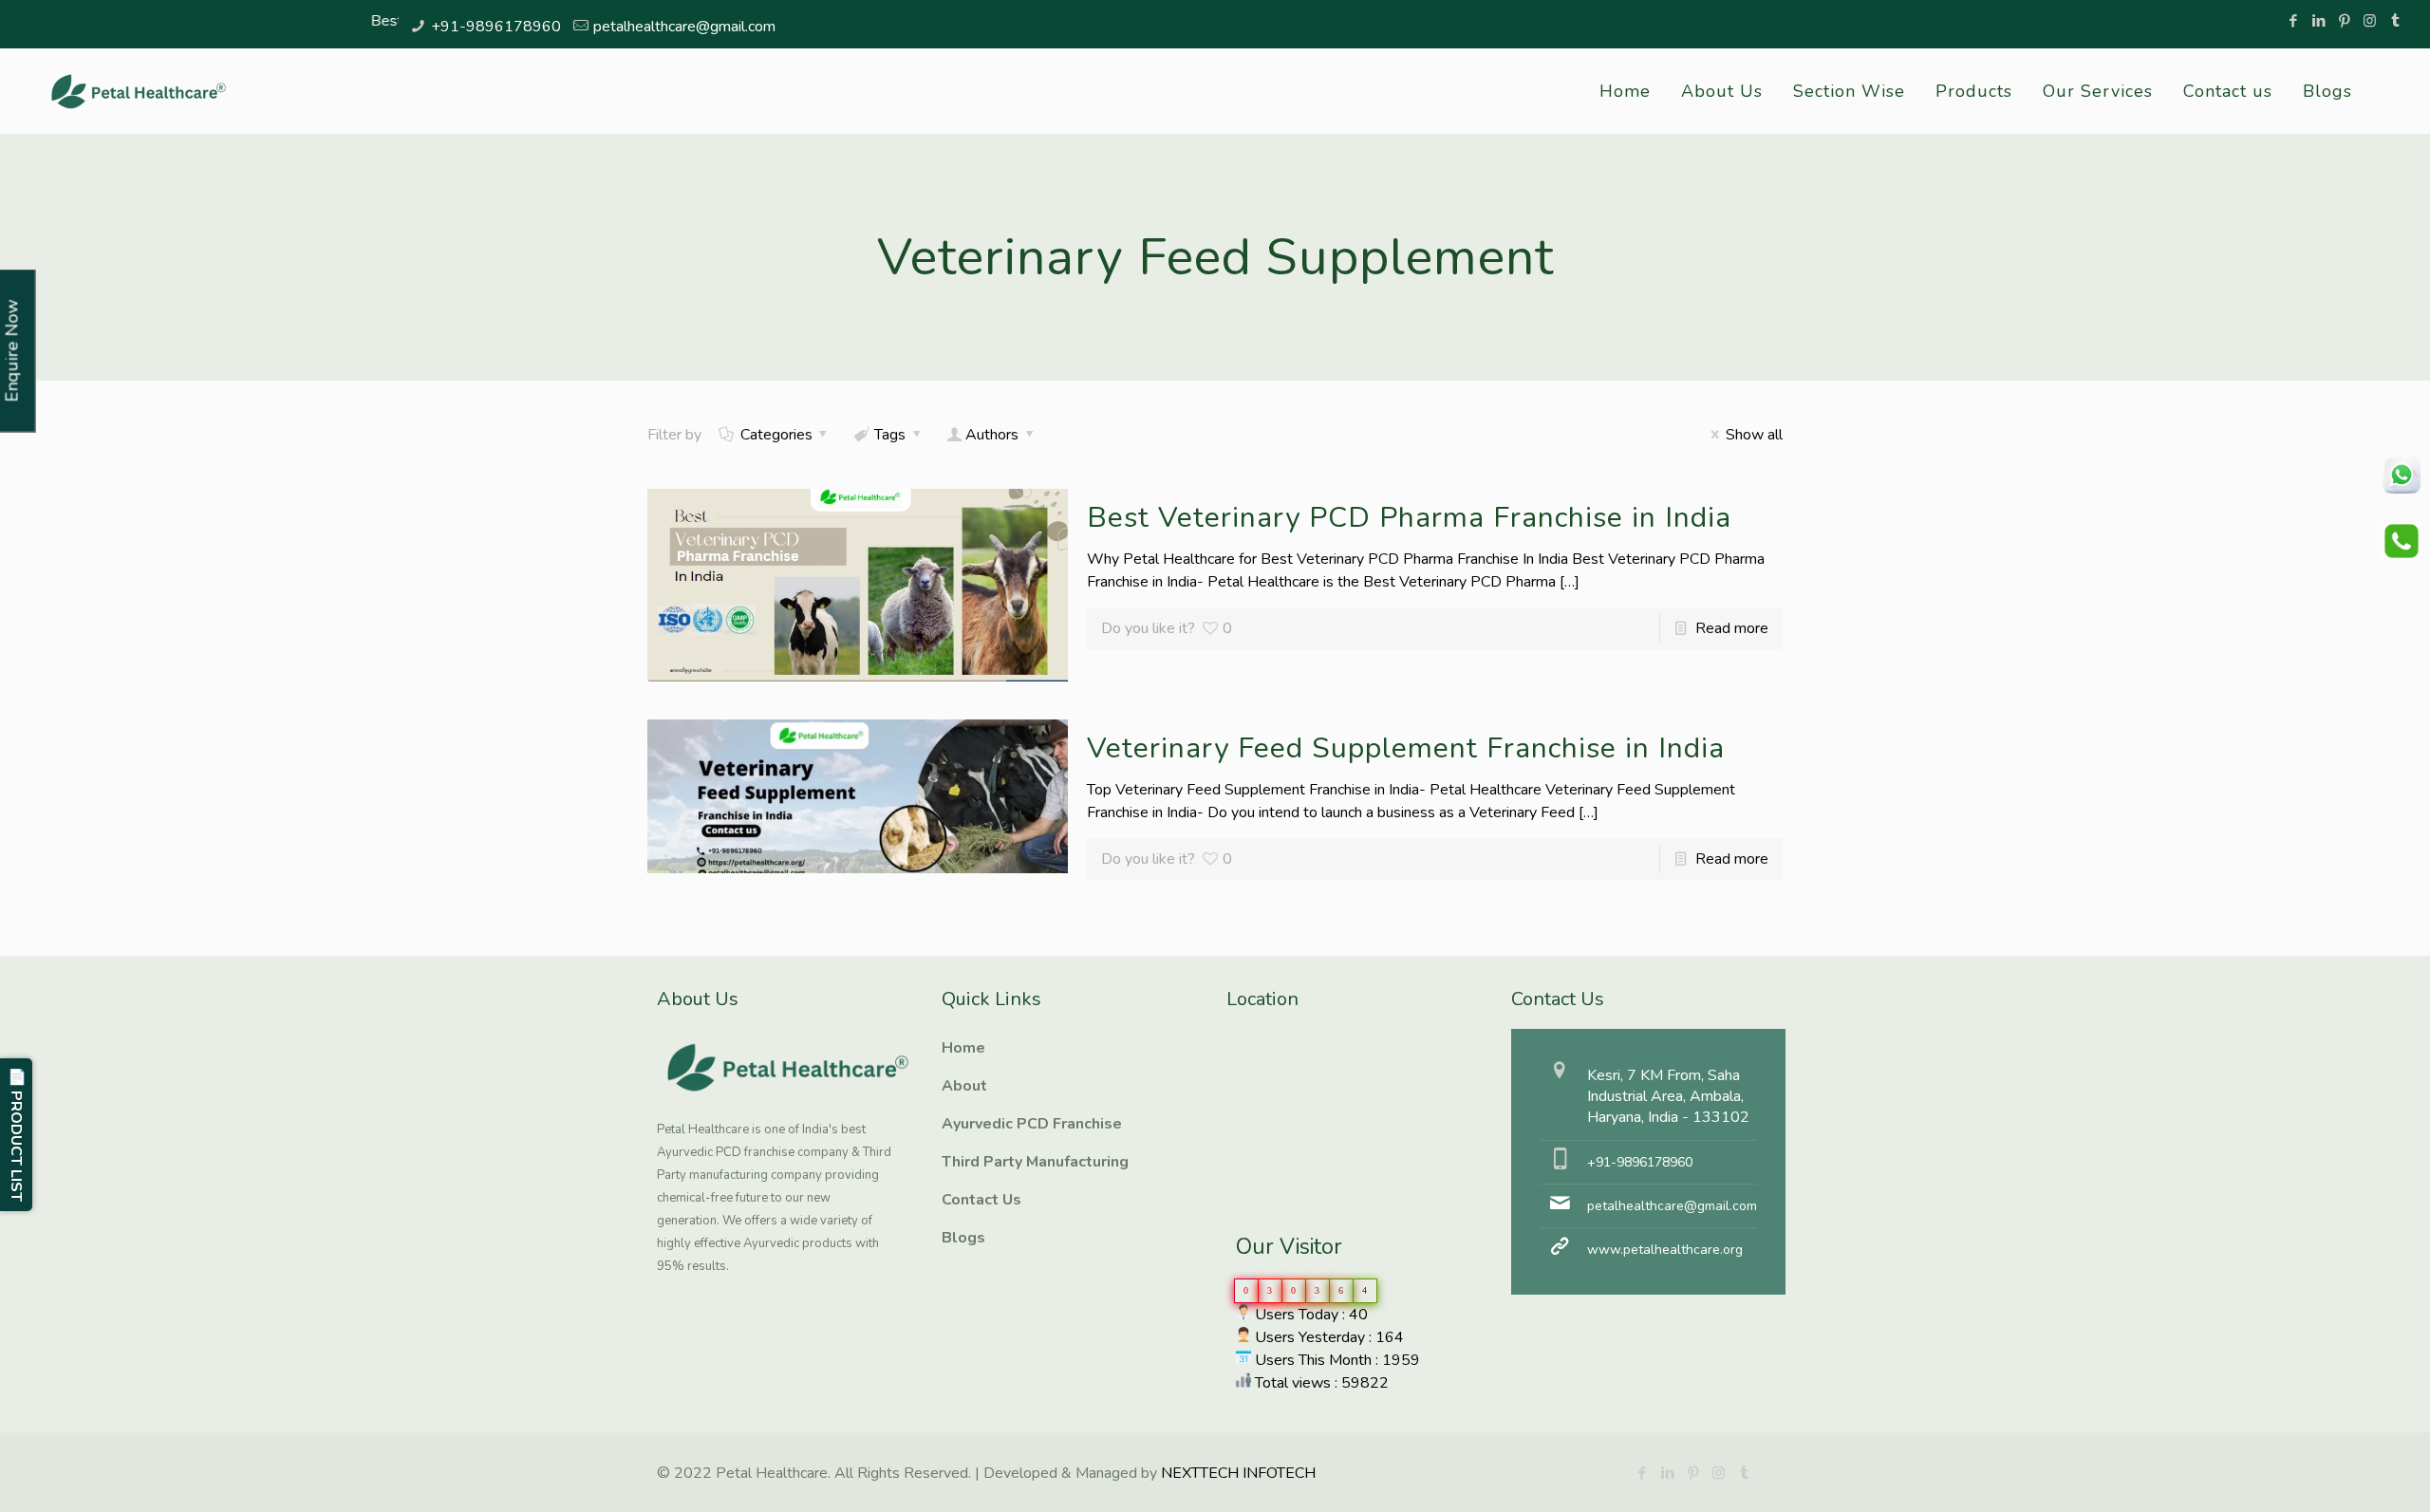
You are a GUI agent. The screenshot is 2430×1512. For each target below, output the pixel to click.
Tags (890, 435)
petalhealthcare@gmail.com (684, 27)
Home (963, 1048)
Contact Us (981, 1200)
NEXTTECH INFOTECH (1236, 1473)
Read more (1732, 628)
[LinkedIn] (2318, 21)
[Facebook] (2293, 21)
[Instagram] (2370, 21)
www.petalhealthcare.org (1665, 1250)
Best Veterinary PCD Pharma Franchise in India (1409, 518)
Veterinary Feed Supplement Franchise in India (1406, 748)
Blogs (963, 1238)
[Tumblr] (2395, 21)
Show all (1754, 435)
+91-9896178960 (496, 27)
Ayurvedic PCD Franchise (1032, 1124)
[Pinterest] (2344, 21)
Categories (776, 435)
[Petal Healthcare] (139, 91)
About (964, 1086)
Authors (992, 435)
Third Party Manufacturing (1035, 1162)
